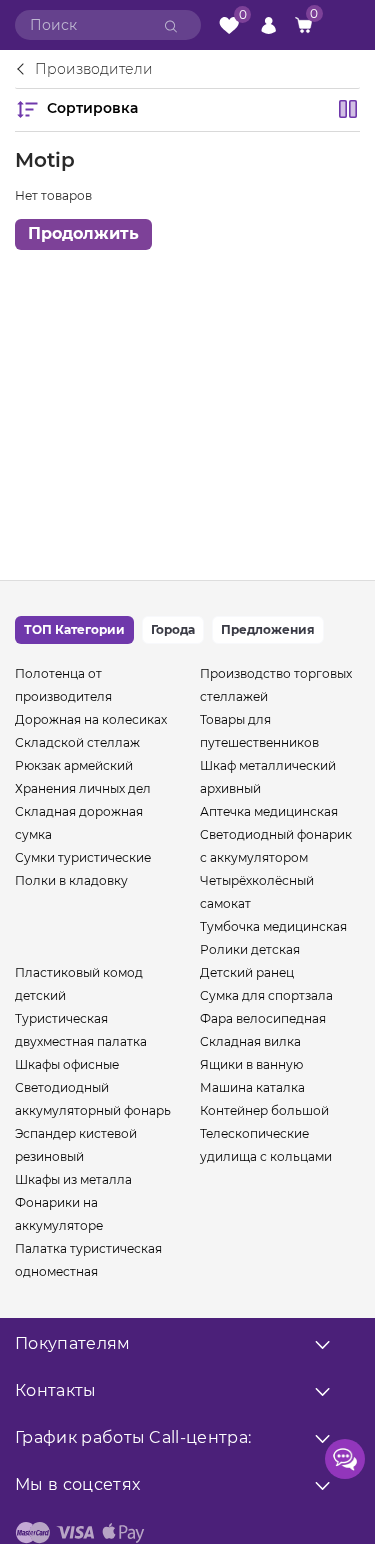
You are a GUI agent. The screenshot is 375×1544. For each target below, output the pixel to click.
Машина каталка (252, 1087)
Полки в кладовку (71, 880)
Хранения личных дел (83, 788)
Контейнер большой (264, 1110)
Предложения (268, 629)
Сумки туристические (83, 857)
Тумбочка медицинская (273, 926)
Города (173, 629)
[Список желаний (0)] (229, 25)
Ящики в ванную (251, 1064)
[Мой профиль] (268, 24)
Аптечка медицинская (269, 811)
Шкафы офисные (67, 1064)
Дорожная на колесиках (91, 719)
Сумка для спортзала (266, 995)
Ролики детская (250, 949)
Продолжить (83, 233)
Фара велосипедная (263, 1018)
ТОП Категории (74, 629)
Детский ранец (247, 972)
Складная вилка (250, 1041)
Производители (94, 70)
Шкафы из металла (73, 1179)
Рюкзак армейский (74, 765)
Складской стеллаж (77, 742)
